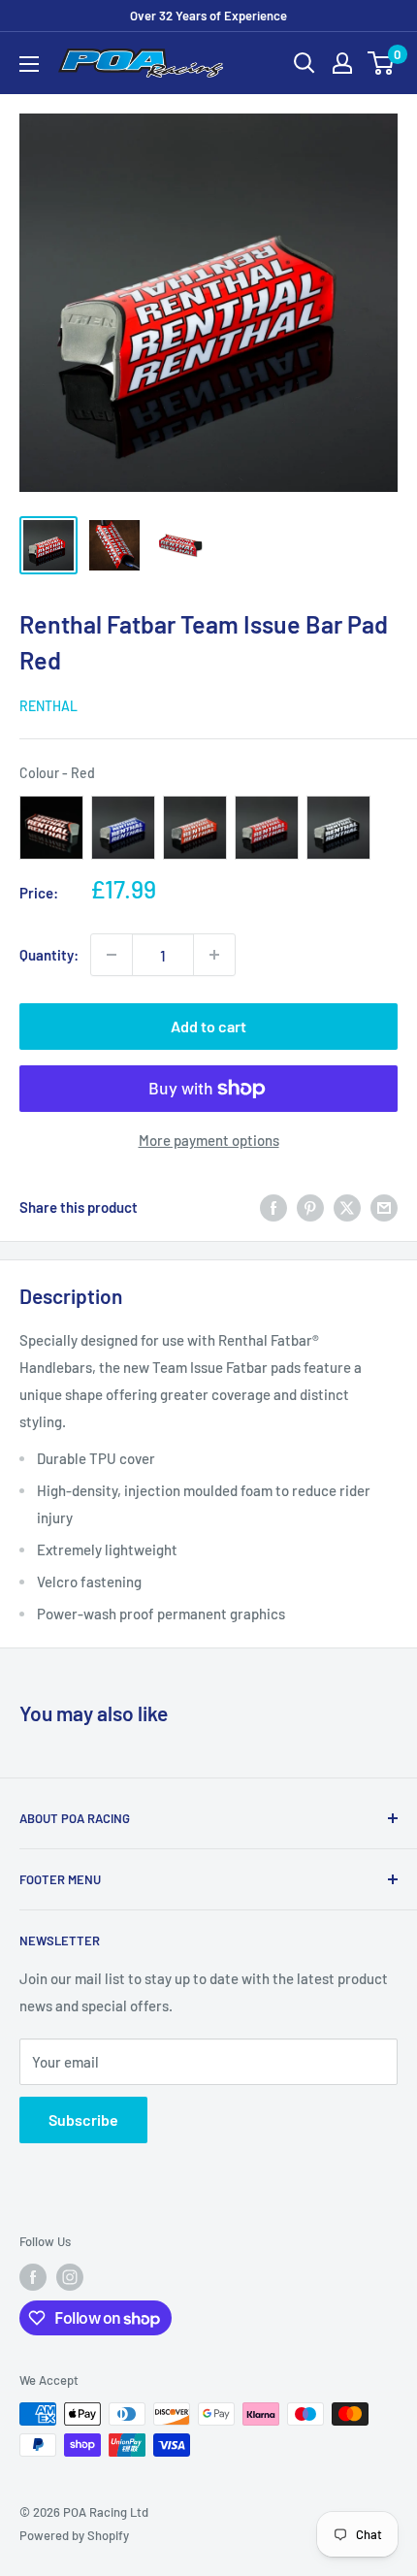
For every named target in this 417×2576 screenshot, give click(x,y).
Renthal (48, 706)
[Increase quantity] (214, 955)
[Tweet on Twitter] (347, 1207)
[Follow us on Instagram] (70, 2277)
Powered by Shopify (74, 2535)
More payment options (209, 1140)
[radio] (51, 828)
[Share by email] (384, 1207)
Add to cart (208, 1026)
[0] (382, 63)
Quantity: (49, 955)
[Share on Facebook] (273, 1207)
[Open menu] (29, 64)
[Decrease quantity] (112, 955)
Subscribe (83, 2119)
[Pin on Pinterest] (310, 1207)
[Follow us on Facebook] (33, 2277)
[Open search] (305, 63)
